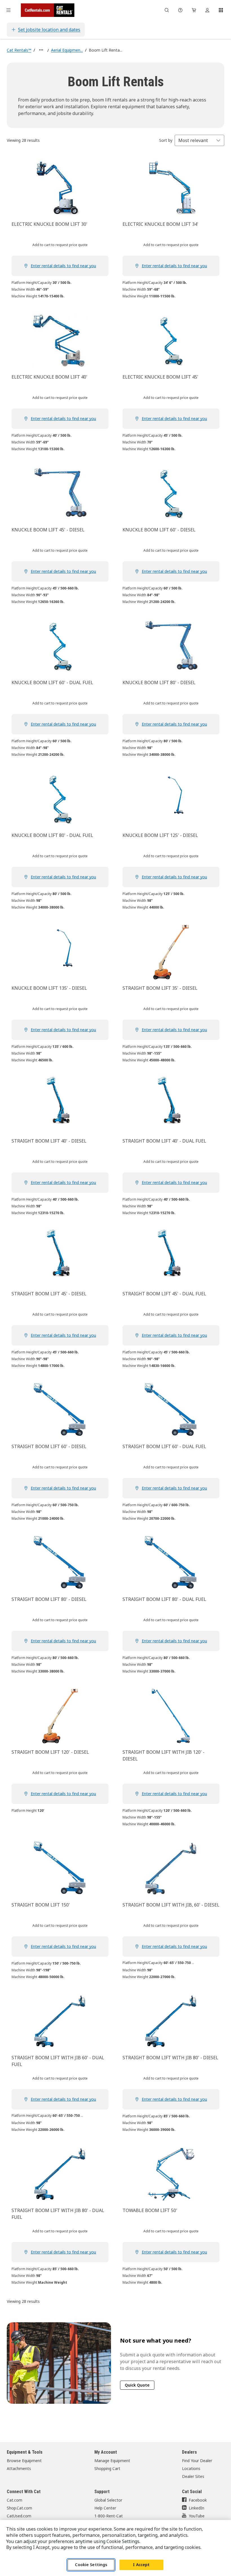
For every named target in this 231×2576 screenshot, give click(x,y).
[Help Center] (180, 10)
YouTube (197, 2516)
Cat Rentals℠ (19, 50)
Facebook (198, 2500)
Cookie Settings (91, 2565)
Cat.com (15, 2500)
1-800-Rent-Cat (109, 2516)
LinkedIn (196, 2508)
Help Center (105, 2508)
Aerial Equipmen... (67, 50)
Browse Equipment (24, 2461)
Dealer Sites (193, 2476)
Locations (191, 2468)
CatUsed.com (19, 2516)
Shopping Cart (107, 2468)
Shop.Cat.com (19, 2508)
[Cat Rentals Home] (48, 10)
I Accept (141, 2565)
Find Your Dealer (197, 2461)
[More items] (41, 50)
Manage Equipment (112, 2461)
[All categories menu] (8, 10)
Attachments (19, 2468)
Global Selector (108, 2500)
